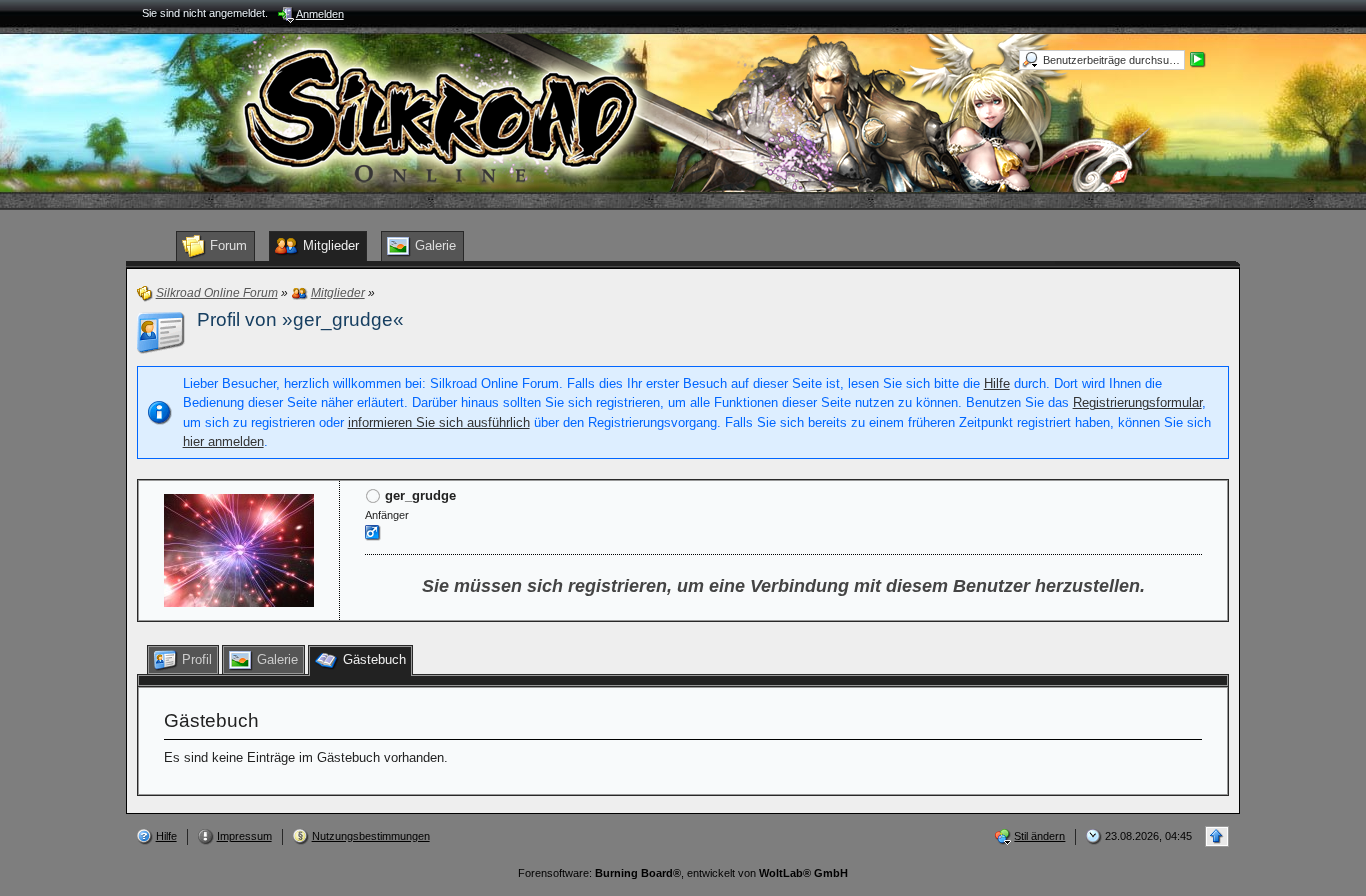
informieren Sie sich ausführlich (439, 422)
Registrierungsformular (1137, 402)
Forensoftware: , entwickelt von (683, 873)
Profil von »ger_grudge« (300, 319)
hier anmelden (223, 441)
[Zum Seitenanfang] (1217, 836)
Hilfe (997, 383)
